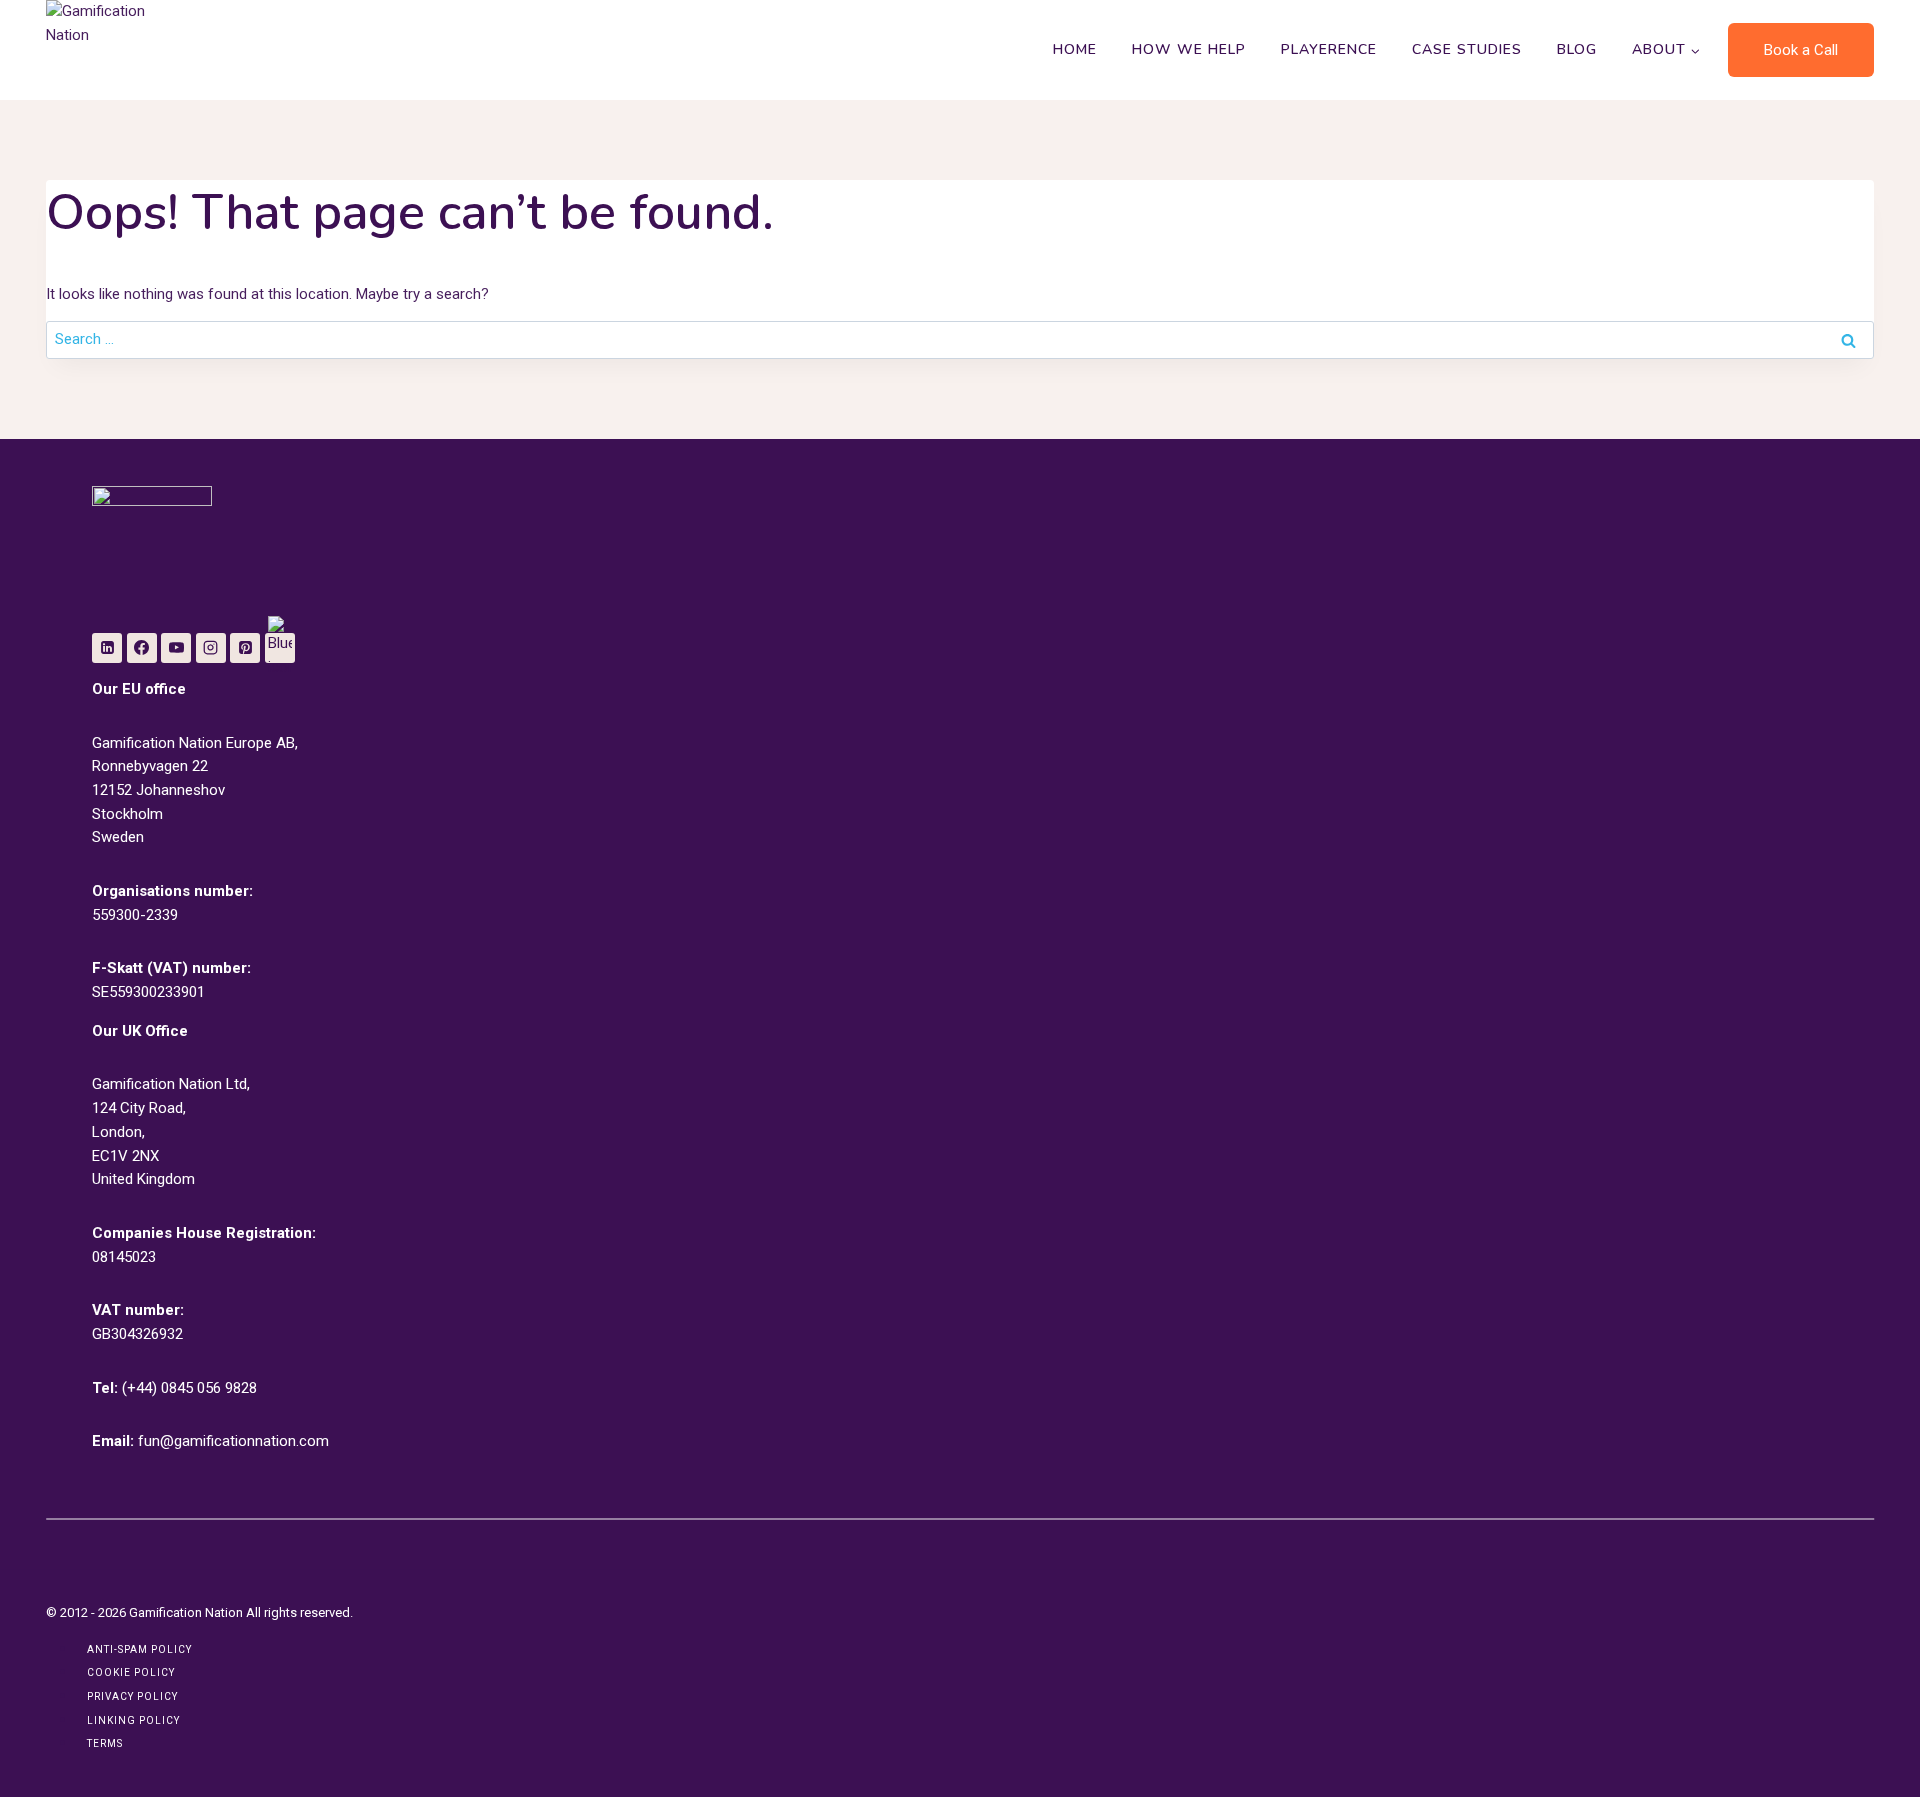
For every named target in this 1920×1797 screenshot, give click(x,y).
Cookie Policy (131, 1672)
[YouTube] (176, 648)
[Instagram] (211, 648)
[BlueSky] (280, 648)
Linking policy (133, 1720)
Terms (105, 1743)
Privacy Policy (132, 1696)
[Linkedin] (107, 648)
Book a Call (1801, 50)
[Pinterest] (245, 648)
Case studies (1467, 49)
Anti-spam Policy (139, 1649)
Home (1075, 49)
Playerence (1329, 49)
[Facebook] (142, 648)
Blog (1577, 49)
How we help (1189, 49)
